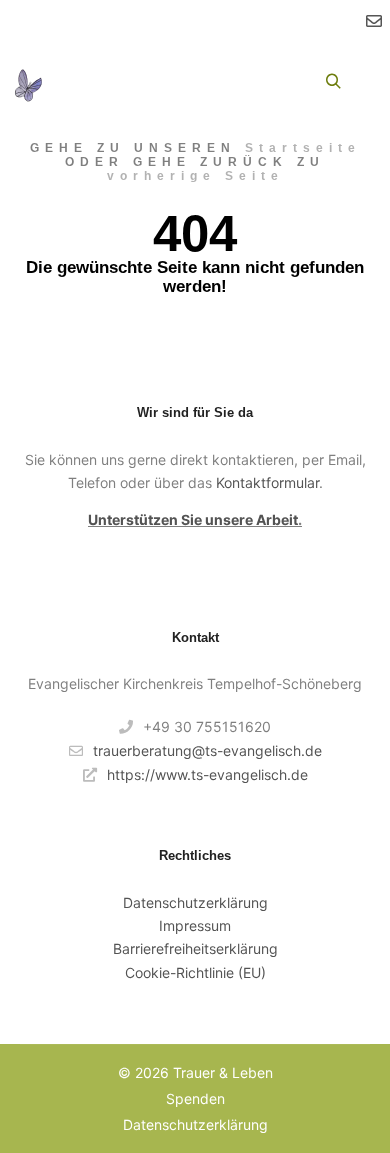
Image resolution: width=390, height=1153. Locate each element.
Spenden (195, 1098)
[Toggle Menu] (79, 81)
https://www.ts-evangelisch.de (207, 774)
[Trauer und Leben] (28, 82)
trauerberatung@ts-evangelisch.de (207, 750)
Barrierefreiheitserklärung (195, 948)
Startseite (303, 148)
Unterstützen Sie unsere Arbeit (193, 519)
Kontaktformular (267, 482)
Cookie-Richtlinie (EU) (195, 972)
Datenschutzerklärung (195, 902)
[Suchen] (333, 82)
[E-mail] (374, 21)
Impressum (195, 925)
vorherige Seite (195, 176)
